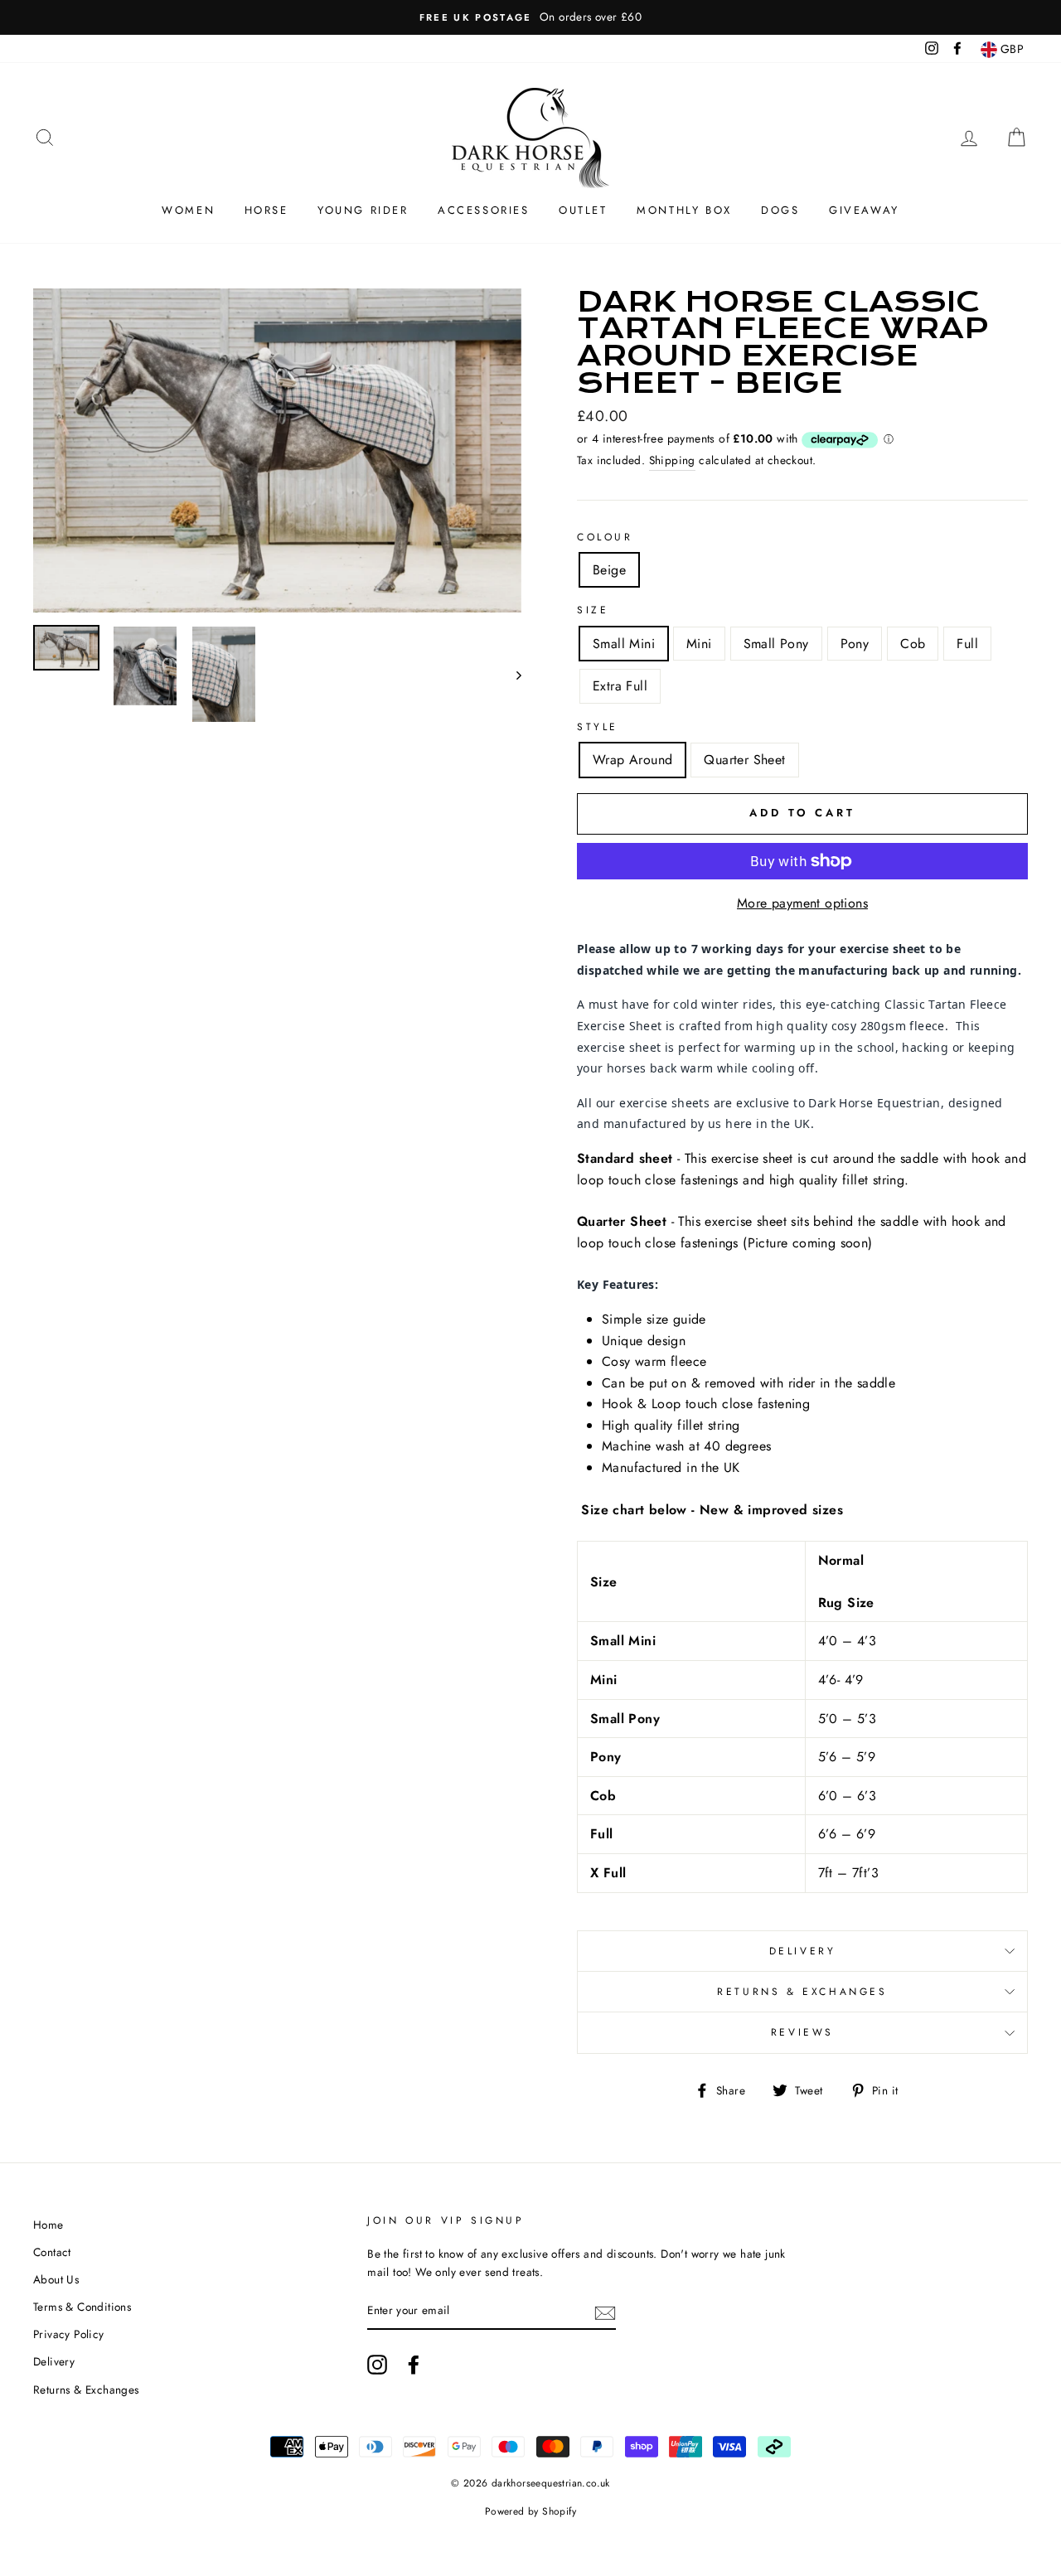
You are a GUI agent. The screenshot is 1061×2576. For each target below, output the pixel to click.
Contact (52, 2252)
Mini (699, 644)
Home (48, 2225)
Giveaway (864, 210)
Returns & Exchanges (802, 1992)
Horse (266, 210)
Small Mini (624, 644)
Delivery (803, 1951)
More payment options (802, 903)
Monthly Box (684, 210)
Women (188, 210)
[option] (530, 17)
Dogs (780, 210)
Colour (605, 537)
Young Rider (363, 210)
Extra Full (620, 686)
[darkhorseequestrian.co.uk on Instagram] (377, 2365)
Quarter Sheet (744, 760)
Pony (855, 644)
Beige (609, 570)
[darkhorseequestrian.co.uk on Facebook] (414, 2365)
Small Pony (776, 644)
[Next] (511, 674)
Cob (913, 644)
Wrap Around (632, 760)
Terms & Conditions (82, 2307)
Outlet (583, 210)
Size (593, 610)
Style (598, 727)
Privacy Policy (69, 2334)
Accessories (484, 210)
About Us (56, 2279)
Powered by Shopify (530, 2511)
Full (967, 644)
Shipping (672, 460)
